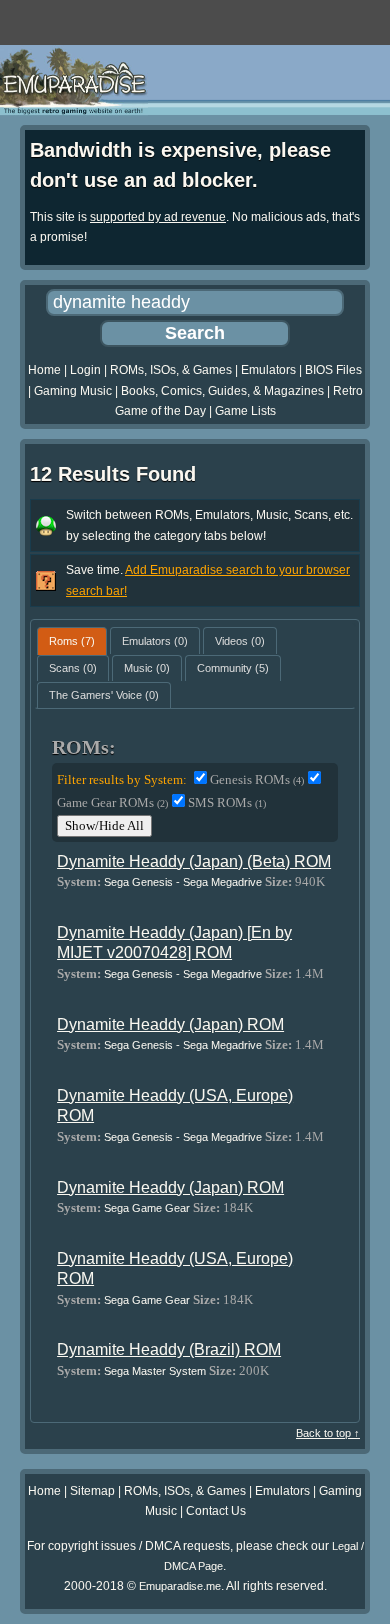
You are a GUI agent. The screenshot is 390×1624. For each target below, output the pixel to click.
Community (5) (233, 668)
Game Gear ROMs (112, 802)
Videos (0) (240, 641)
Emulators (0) (155, 641)
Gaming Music (73, 391)
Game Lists (245, 411)
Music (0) (147, 668)
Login (85, 370)
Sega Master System (155, 1371)
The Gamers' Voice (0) (104, 695)
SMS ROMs (227, 802)
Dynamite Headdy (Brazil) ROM (169, 1349)
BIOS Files (333, 370)
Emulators (268, 370)
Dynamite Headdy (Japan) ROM (170, 1024)
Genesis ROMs (257, 779)
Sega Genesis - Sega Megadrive (183, 882)
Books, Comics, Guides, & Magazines (222, 391)
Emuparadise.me (180, 1586)
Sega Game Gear (147, 1208)
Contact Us (216, 1511)
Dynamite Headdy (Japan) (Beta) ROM (194, 861)
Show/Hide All (104, 825)
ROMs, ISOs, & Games (171, 370)
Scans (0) (73, 668)
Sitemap (92, 1491)
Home (44, 370)
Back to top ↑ (328, 1433)
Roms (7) (72, 641)
